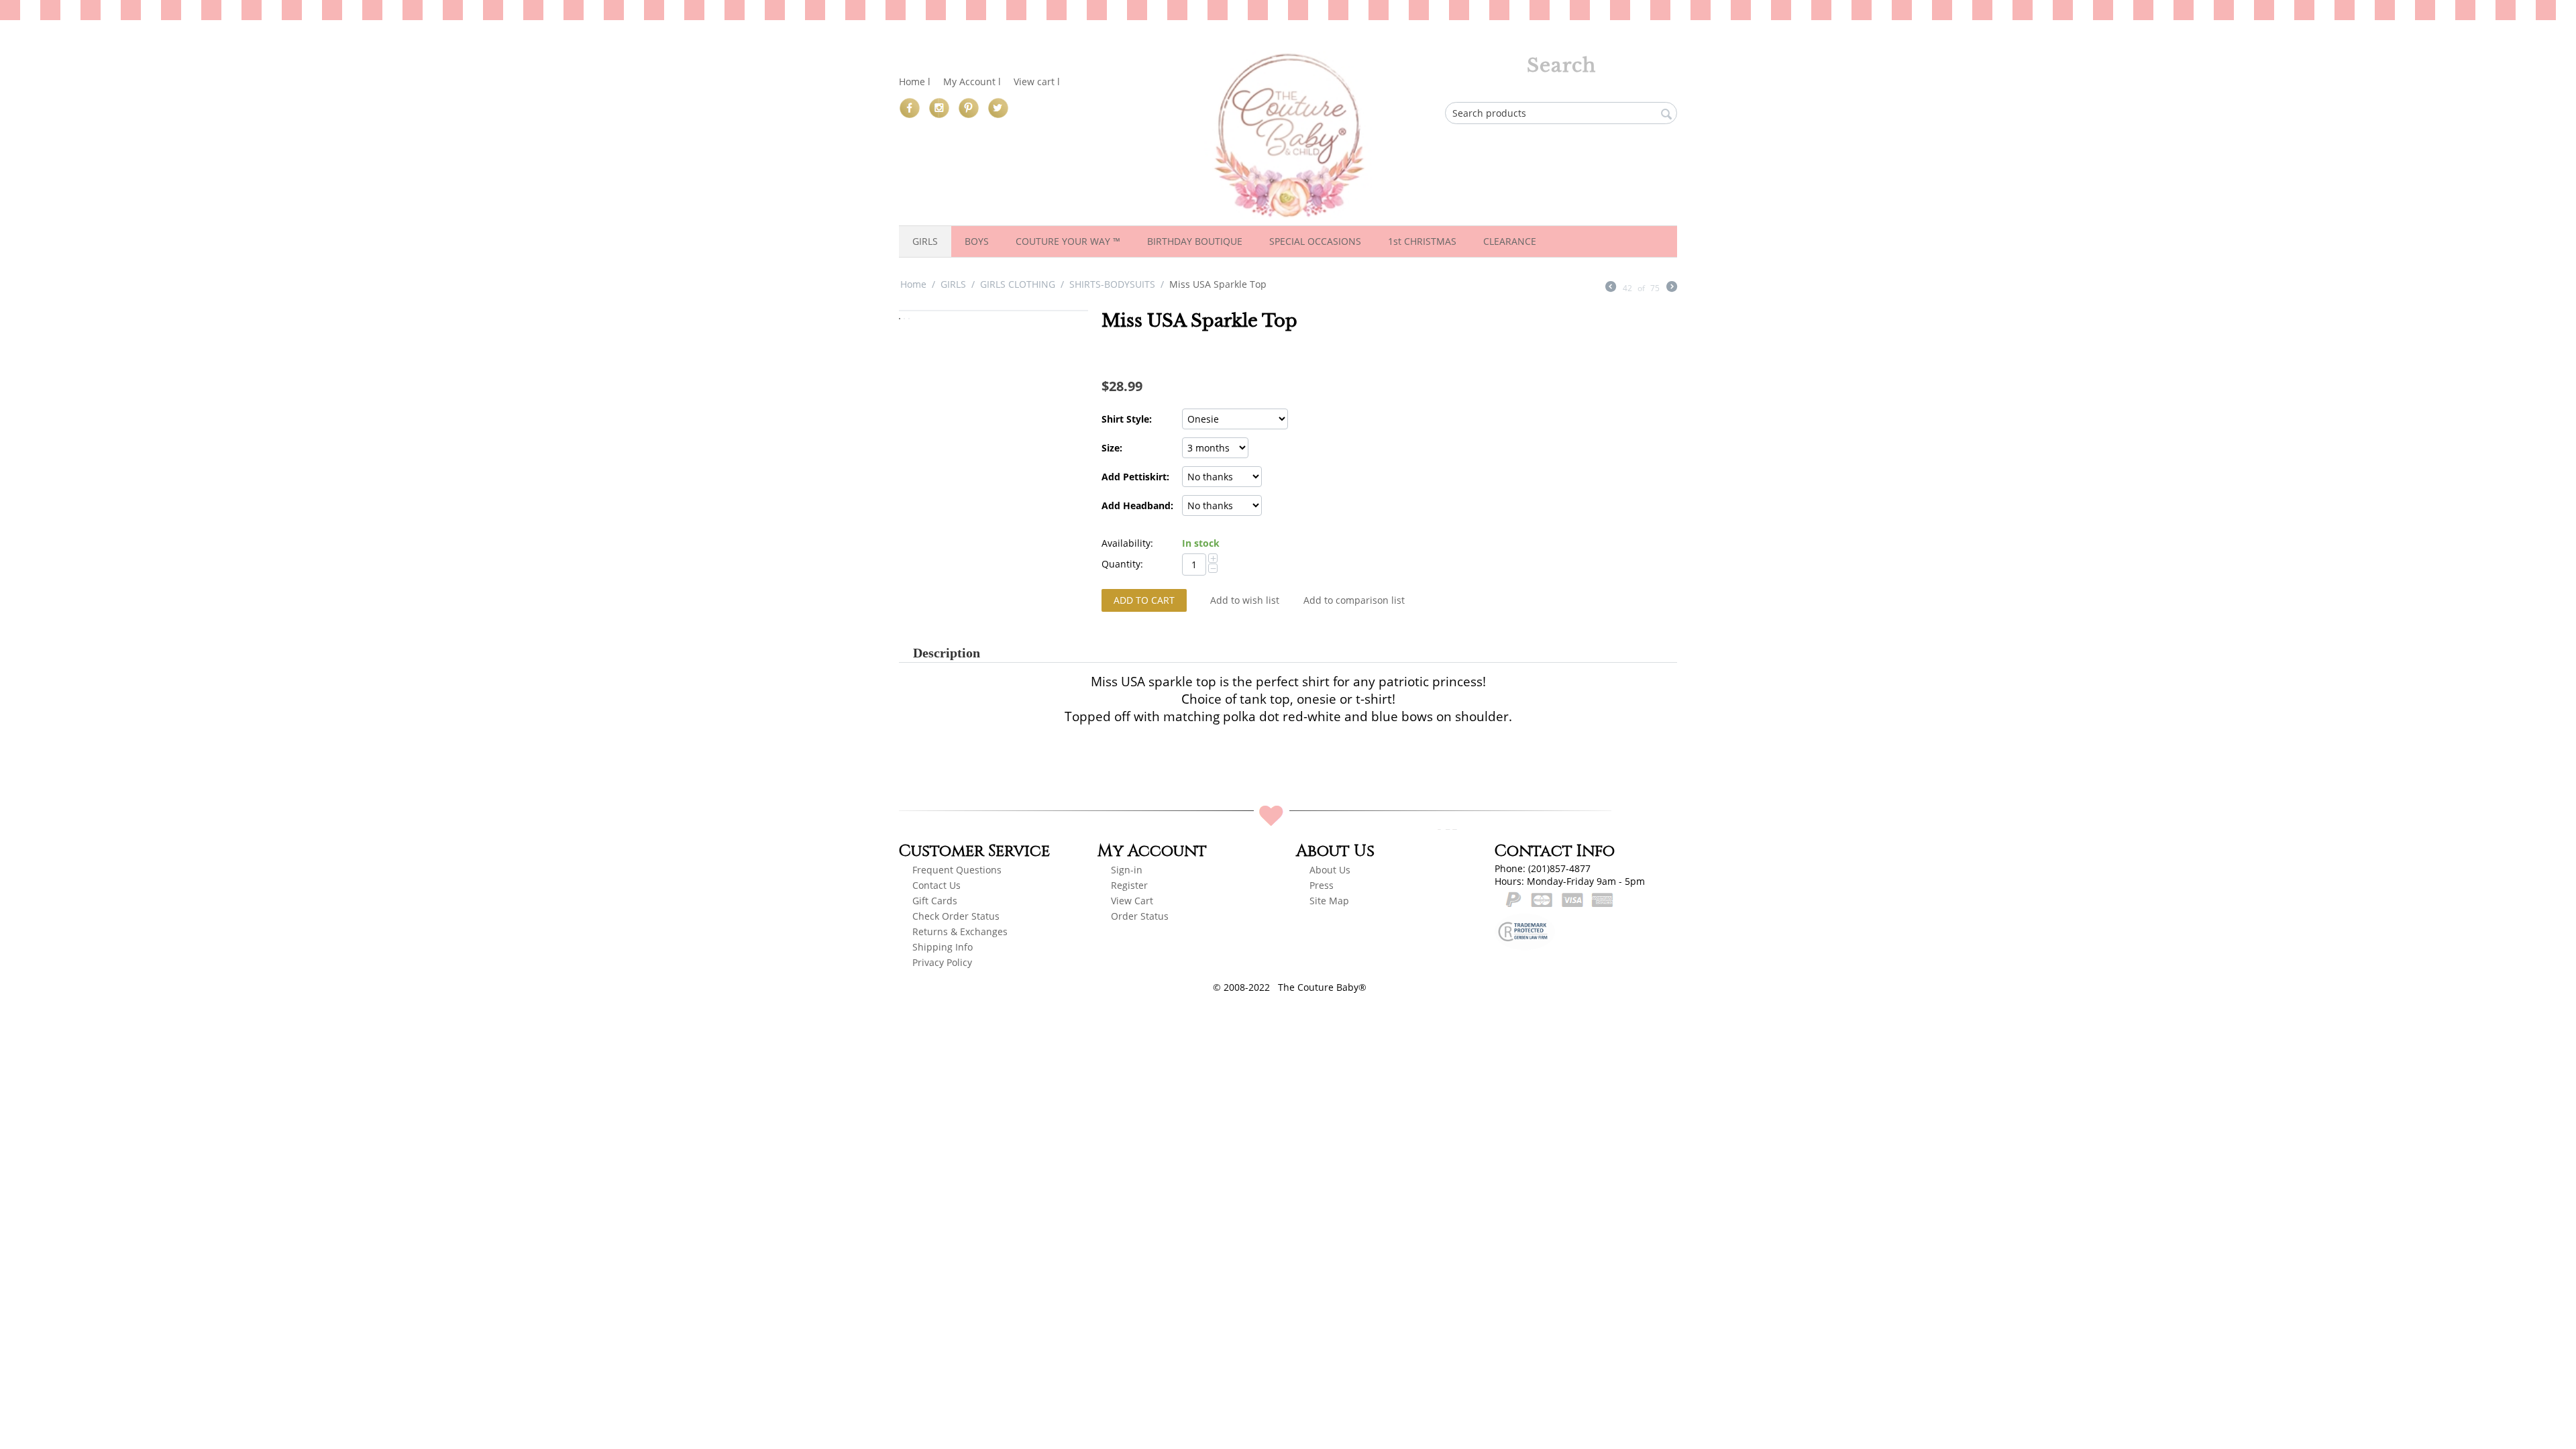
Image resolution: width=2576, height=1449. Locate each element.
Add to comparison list (1354, 600)
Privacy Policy (942, 962)
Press (1322, 885)
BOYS (977, 241)
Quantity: (1122, 564)
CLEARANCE (1510, 241)
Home (913, 284)
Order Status (1140, 916)
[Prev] (1611, 288)
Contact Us (936, 885)
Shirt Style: (1127, 419)
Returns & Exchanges (960, 931)
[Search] (1667, 114)
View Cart (1132, 901)
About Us (1330, 870)
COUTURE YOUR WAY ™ (1068, 241)
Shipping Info (943, 947)
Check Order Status (956, 916)
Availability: (1127, 543)
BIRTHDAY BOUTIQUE (1195, 241)
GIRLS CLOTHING (1018, 284)
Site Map (1329, 901)
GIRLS (925, 241)
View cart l (1037, 82)
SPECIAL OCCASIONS (1315, 241)
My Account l (972, 82)
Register (1131, 885)
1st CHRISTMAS (1422, 241)
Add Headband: (1137, 505)
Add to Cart (1144, 600)
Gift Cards (935, 901)
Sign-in (1127, 870)
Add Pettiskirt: (1135, 477)
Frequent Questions (957, 870)
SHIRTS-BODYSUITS (1112, 284)
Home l (915, 82)
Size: (1112, 448)
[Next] (1672, 288)
